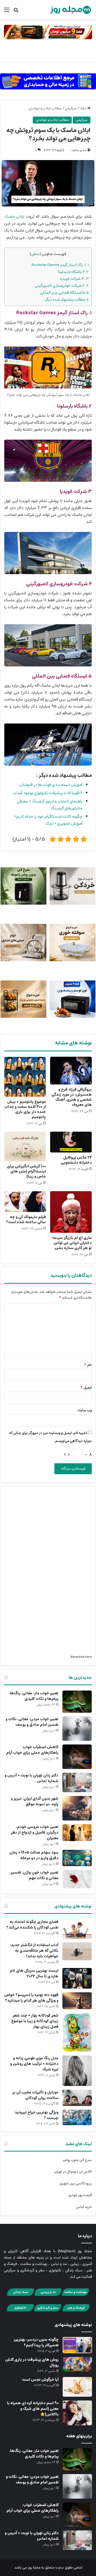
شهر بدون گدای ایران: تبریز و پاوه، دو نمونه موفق (35, 1801)
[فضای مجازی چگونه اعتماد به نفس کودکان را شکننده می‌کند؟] (77, 1929)
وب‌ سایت (85, 1410)
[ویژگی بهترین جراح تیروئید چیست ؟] (77, 2117)
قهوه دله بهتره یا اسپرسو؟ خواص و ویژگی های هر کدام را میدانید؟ (31, 1998)
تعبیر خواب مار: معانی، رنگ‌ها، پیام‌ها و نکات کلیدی (34, 1696)
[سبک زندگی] (21, 2295)
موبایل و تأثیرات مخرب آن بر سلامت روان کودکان (35, 2095)
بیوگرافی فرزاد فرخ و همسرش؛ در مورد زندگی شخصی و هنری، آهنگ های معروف (72, 1097)
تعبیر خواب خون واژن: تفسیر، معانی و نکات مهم (34, 1875)
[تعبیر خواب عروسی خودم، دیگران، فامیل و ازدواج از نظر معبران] (77, 1833)
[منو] (7, 12)
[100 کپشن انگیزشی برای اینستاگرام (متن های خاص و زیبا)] (25, 1146)
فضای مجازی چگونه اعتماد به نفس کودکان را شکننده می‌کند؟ (32, 1925)
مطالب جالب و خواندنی (45, 108)
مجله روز (34, 2568)
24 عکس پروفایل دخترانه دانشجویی (76, 1160)
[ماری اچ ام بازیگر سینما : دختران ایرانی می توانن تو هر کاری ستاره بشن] (71, 1212)
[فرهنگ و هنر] (76, 2311)
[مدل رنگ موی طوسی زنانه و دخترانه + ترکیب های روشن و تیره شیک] (77, 2071)
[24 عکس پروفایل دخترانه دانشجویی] (71, 1142)
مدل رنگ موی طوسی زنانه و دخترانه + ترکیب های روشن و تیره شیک (34, 2064)
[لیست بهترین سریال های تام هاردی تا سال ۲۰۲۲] (77, 1978)
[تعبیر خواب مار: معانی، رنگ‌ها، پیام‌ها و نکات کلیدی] (77, 1702)
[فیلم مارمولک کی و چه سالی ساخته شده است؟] (25, 1202)
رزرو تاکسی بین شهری (76, 2183)
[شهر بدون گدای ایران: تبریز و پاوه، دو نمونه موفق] (77, 1808)
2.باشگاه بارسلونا (73, 272)
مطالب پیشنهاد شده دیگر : (66, 299)
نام (88, 1365)
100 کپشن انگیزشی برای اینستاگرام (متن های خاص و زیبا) (26, 1171)
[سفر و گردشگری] (48, 2311)
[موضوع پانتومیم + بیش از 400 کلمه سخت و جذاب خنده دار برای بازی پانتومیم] (25, 1077)
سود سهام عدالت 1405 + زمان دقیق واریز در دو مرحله (34, 1855)
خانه (84, 108)
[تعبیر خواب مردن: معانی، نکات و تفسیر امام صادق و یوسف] (77, 1729)
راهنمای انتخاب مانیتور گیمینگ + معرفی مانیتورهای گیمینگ (50, 805)
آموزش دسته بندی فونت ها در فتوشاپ (51, 785)
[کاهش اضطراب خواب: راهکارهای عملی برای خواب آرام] (77, 1757)
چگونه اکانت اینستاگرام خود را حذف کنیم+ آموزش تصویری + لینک (48, 820)
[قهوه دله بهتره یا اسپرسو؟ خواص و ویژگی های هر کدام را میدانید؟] (77, 2001)
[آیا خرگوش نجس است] (77, 2387)
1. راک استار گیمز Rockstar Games (60, 265)
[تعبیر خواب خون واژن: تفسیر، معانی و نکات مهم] (77, 1879)
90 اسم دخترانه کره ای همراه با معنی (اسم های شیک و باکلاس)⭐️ (33, 2409)
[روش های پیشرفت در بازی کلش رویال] (77, 2364)
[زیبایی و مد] (48, 2295)
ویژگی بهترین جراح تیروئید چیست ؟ (37, 2115)
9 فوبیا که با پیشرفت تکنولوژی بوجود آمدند (48, 793)
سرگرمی (71, 108)
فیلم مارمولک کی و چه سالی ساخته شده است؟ (26, 1220)
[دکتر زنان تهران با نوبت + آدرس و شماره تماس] (77, 1782)
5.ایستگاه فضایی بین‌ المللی (64, 293)
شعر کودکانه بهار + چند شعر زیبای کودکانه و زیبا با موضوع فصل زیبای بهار (35, 2021)
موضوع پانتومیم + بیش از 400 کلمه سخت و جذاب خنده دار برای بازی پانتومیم (25, 1109)
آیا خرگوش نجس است (40, 2380)
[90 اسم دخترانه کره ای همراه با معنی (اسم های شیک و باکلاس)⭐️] (77, 2413)
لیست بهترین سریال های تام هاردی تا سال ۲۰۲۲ (34, 1973)
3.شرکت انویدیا (75, 279)
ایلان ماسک (14, 216)
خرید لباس (84, 2207)
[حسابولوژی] (48, 80)
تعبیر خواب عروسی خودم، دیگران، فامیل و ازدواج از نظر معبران (35, 1832)
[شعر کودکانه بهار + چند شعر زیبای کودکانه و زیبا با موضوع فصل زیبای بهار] (77, 2032)
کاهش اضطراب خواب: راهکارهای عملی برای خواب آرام (32, 1750)
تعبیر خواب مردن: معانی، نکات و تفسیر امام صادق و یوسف (32, 1722)
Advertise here (81, 1657)
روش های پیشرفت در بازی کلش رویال (32, 2362)
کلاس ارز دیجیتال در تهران (73, 2172)
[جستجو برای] (16, 12)
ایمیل (86, 1388)
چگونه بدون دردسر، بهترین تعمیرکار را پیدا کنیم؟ (36, 2342)
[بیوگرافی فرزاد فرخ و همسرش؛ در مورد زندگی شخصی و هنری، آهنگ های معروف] (71, 1071)
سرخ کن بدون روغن (77, 2160)
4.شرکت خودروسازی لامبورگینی (62, 286)
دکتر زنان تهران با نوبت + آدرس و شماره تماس (31, 1778)
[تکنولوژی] (20, 2311)
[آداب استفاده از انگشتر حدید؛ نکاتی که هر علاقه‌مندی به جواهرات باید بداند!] (77, 1951)
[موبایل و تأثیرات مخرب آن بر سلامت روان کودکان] (77, 2098)
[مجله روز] (71, 10)
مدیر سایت (79, 150)
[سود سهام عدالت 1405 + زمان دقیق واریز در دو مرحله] (77, 1858)
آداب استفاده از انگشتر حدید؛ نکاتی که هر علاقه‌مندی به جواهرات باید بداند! (34, 1951)
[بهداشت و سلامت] (75, 2295)
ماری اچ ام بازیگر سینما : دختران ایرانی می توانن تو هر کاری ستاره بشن (71, 1243)
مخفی (35, 254)
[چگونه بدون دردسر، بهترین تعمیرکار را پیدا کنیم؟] (77, 2345)
